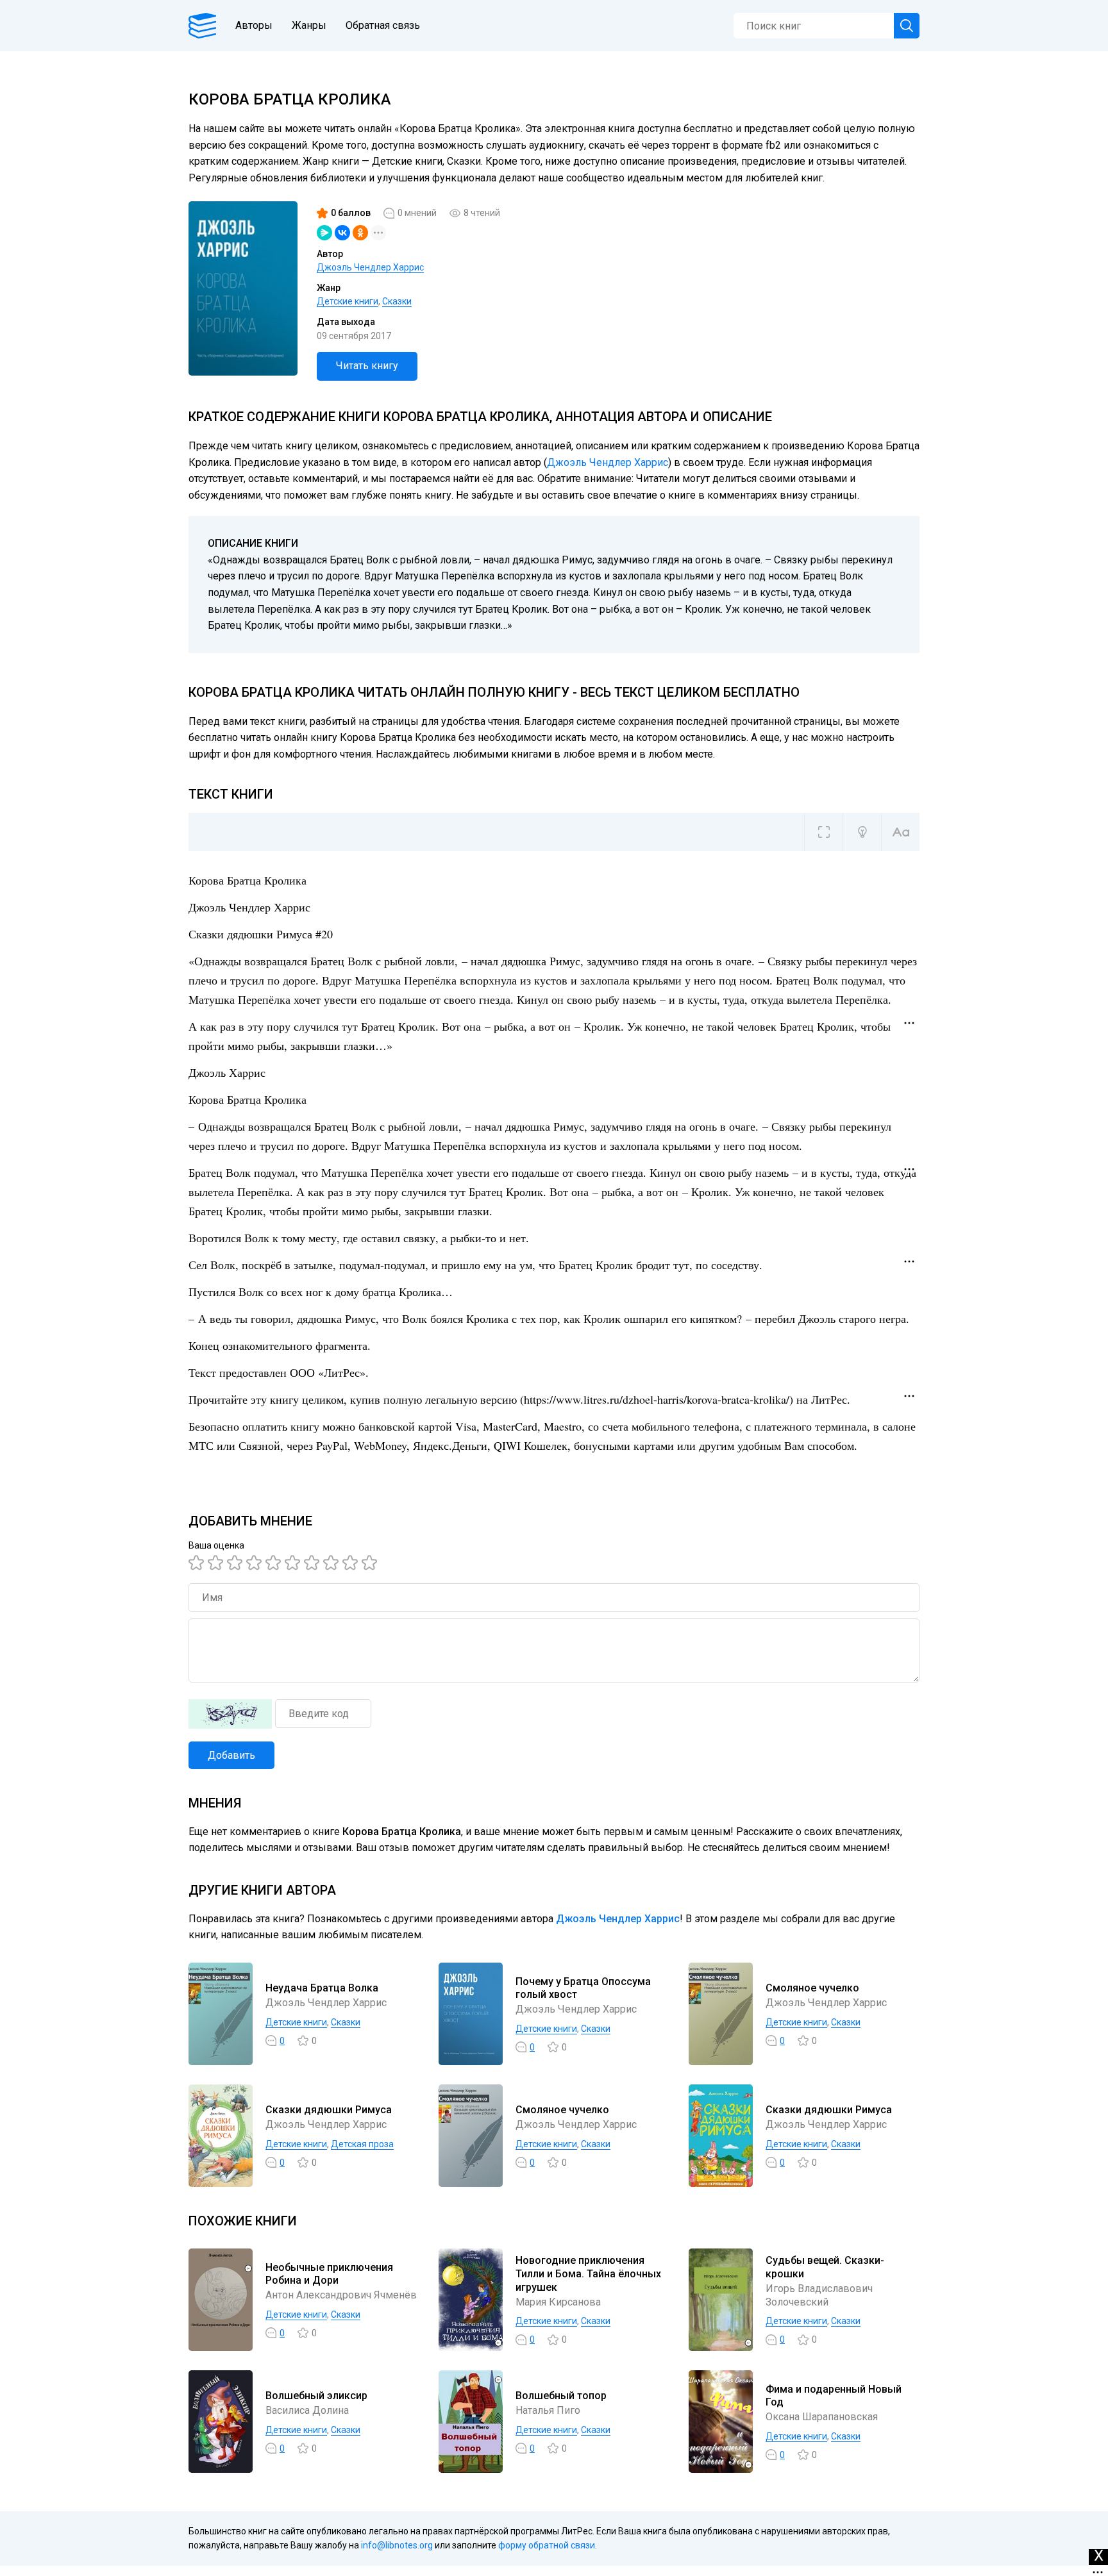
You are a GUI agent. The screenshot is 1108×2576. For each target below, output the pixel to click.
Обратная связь (383, 25)
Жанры (309, 25)
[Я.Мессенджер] (324, 233)
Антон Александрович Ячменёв (341, 2295)
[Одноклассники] (360, 233)
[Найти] (907, 26)
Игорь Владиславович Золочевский (819, 2295)
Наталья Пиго (548, 2410)
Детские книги (348, 301)
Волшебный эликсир (316, 2396)
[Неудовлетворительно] (198, 1563)
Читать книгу (367, 366)
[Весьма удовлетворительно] (256, 1563)
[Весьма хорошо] (294, 1563)
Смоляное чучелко (812, 1988)
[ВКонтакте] (342, 233)
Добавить (231, 1755)
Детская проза (362, 2144)
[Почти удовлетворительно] (217, 1563)
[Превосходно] (371, 1563)
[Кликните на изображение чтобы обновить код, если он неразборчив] (230, 1714)
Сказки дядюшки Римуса (329, 2110)
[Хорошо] (275, 1563)
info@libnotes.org (397, 2545)
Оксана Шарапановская (822, 2417)
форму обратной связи (547, 2545)
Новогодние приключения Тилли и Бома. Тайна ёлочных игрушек (588, 2274)
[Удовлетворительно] (237, 1563)
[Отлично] (352, 1563)
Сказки (397, 301)
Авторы (254, 25)
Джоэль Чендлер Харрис (370, 267)
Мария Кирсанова (558, 2302)
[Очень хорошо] (314, 1563)
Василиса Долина (307, 2410)
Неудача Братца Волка (322, 1988)
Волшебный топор (561, 2396)
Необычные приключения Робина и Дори (329, 2274)
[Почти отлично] (333, 1563)
